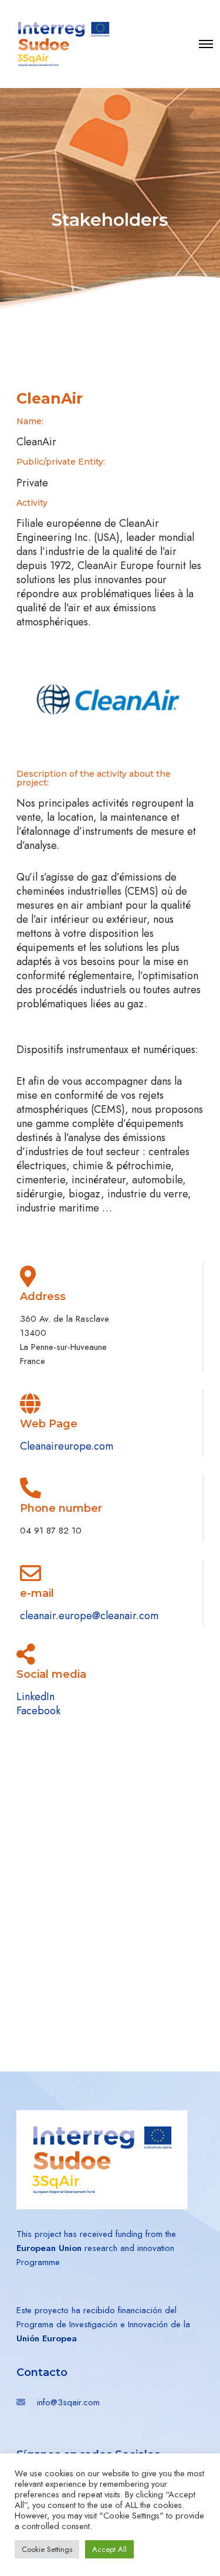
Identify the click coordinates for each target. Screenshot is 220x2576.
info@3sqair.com (68, 2402)
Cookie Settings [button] (47, 2549)
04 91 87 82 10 (51, 1531)
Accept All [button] (109, 2549)
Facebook (38, 1711)
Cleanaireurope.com (67, 1446)
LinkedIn (35, 1697)
